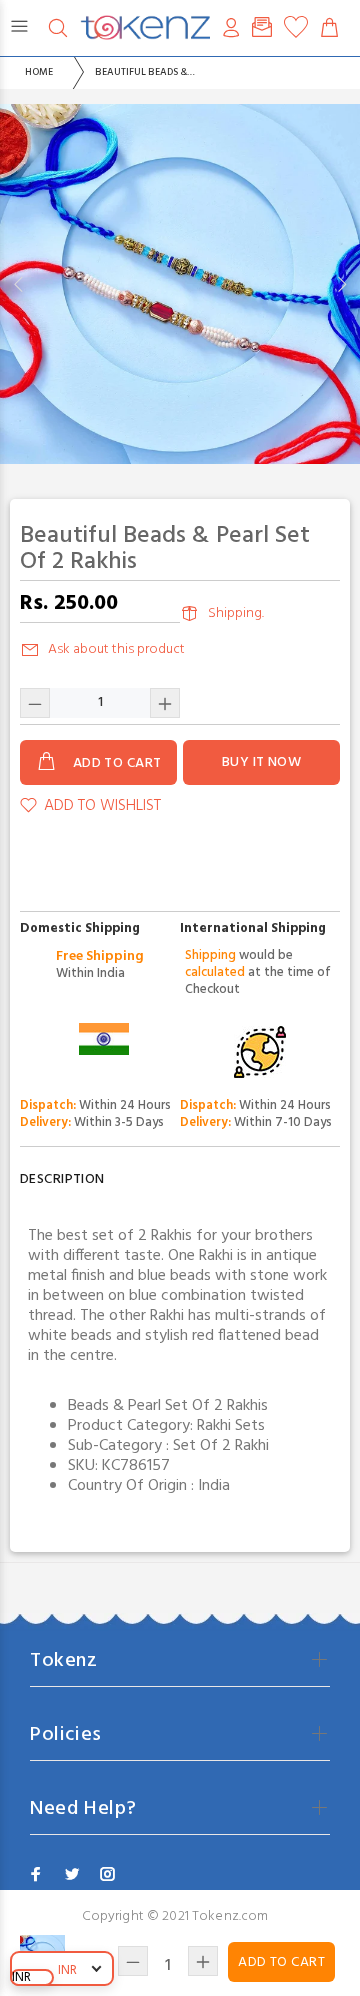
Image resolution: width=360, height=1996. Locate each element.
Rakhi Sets (231, 1426)
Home (39, 72)
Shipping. (236, 613)
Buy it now (261, 762)
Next (341, 284)
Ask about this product (116, 649)
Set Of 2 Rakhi (221, 1446)
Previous (19, 284)
